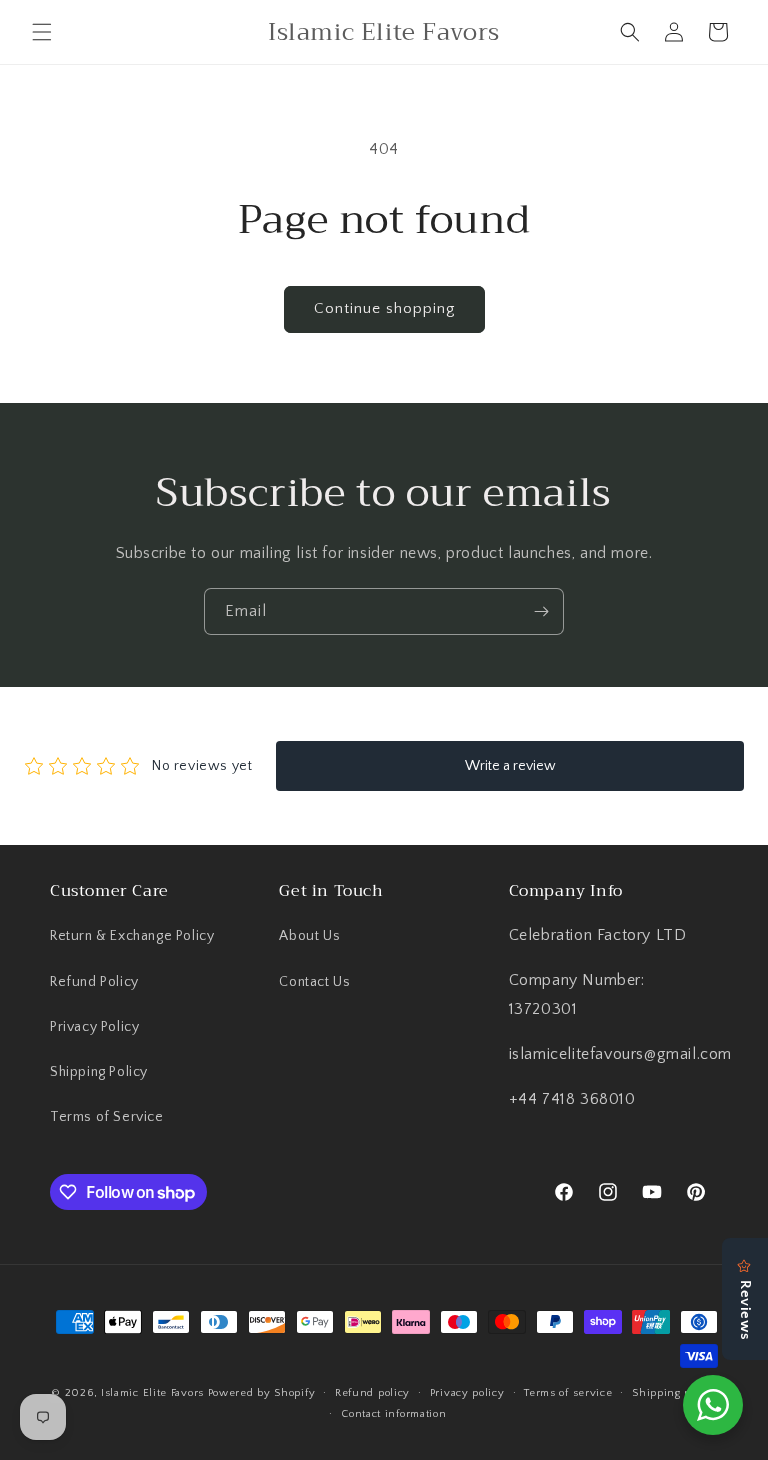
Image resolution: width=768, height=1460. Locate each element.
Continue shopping (384, 308)
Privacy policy (467, 1393)
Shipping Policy (99, 1072)
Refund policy (372, 1393)
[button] (42, 32)
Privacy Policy (94, 1027)
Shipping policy (674, 1393)
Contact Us (314, 982)
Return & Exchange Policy (132, 936)
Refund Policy (94, 982)
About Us (309, 936)
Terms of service (568, 1393)
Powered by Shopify (262, 1393)
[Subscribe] (541, 611)
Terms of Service (107, 1117)
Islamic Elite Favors (152, 1393)
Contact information (393, 1414)
